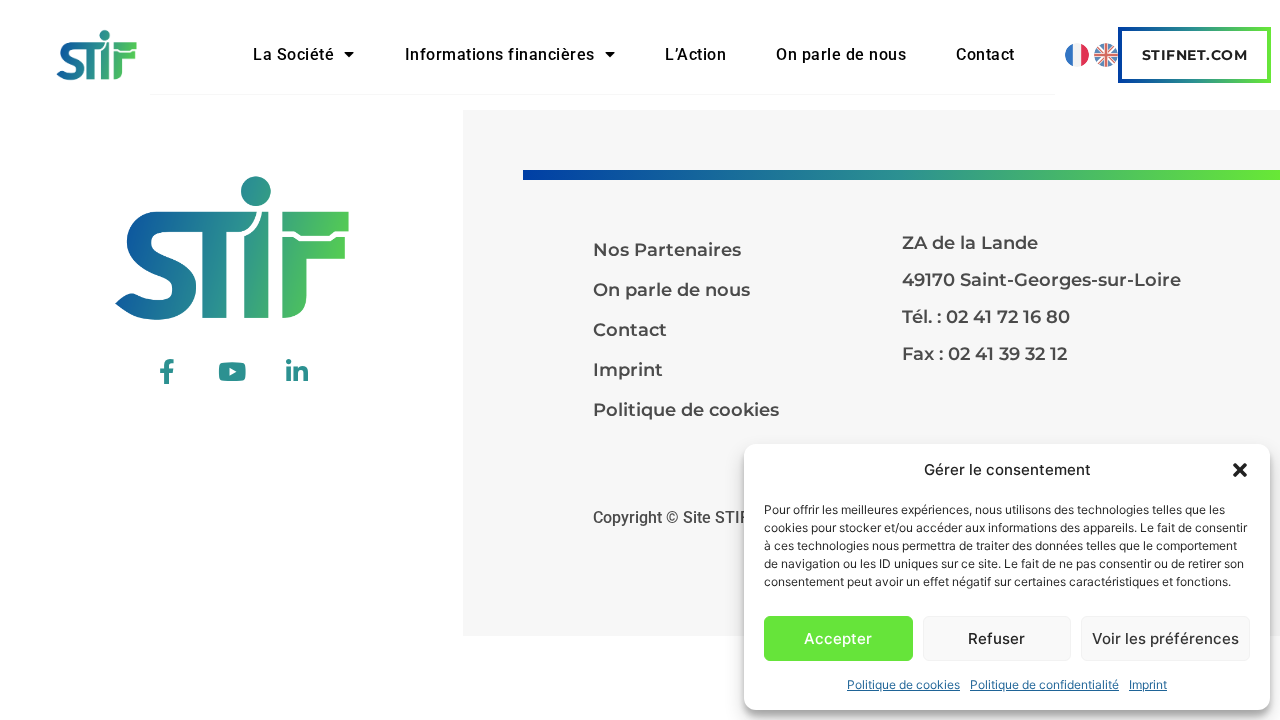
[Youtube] (232, 371)
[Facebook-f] (167, 371)
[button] (1240, 470)
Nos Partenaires (667, 250)
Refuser (996, 638)
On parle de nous (841, 54)
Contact (985, 54)
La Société (293, 54)
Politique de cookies (903, 684)
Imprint (1148, 684)
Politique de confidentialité (1044, 684)
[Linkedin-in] (297, 371)
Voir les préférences (1165, 638)
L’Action (695, 54)
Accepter (838, 638)
